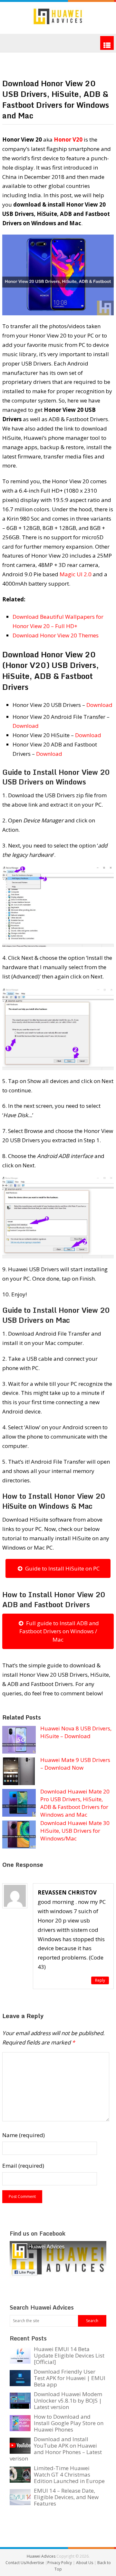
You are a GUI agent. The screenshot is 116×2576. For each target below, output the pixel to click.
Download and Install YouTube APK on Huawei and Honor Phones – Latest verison (56, 2449)
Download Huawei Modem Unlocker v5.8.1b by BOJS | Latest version (68, 2400)
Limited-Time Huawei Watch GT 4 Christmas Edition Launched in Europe (69, 2474)
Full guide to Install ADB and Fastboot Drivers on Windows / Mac (59, 1631)
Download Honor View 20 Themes (56, 635)
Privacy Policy (60, 2563)
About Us (85, 2563)
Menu (107, 43)
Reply (100, 1980)
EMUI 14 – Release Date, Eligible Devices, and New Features (66, 2497)
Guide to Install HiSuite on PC (61, 1568)
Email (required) (23, 2166)
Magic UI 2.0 (76, 574)
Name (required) (24, 2135)
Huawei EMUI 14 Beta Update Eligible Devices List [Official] (69, 2355)
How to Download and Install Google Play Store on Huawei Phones (69, 2423)
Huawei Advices (41, 2556)
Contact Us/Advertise (25, 2563)
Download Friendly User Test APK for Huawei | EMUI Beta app (70, 2378)
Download (99, 705)
